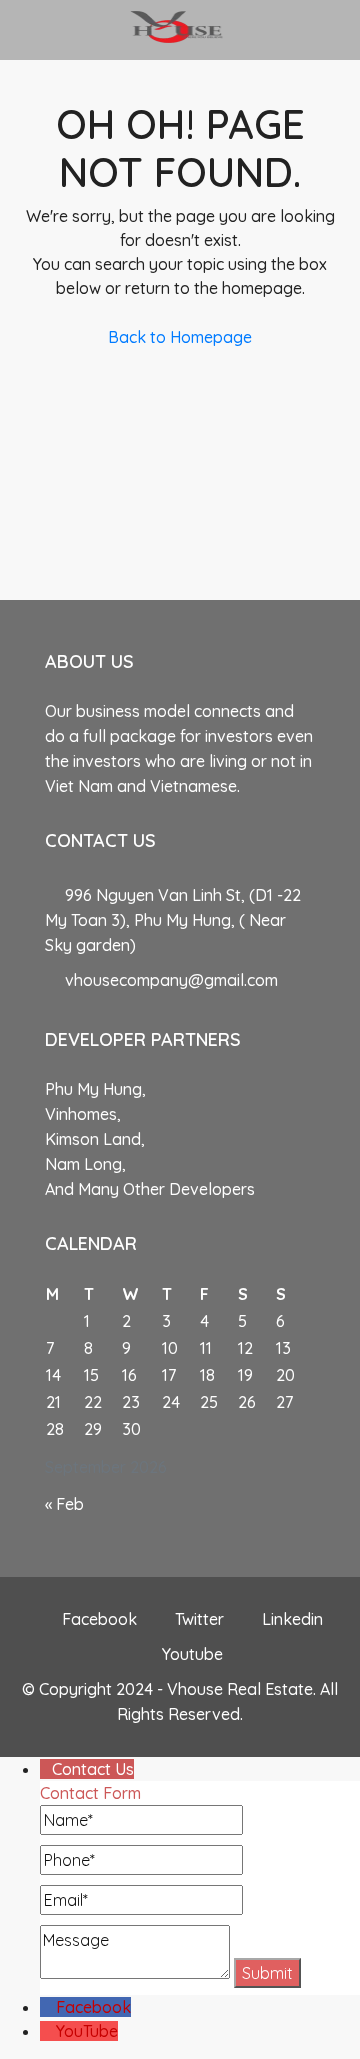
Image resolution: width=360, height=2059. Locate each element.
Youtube (190, 1654)
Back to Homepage (180, 337)
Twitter (197, 1619)
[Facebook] (48, 2007)
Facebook (97, 1619)
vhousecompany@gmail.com (171, 980)
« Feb (64, 1504)
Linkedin (290, 1619)
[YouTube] (48, 2031)
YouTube (87, 2031)
